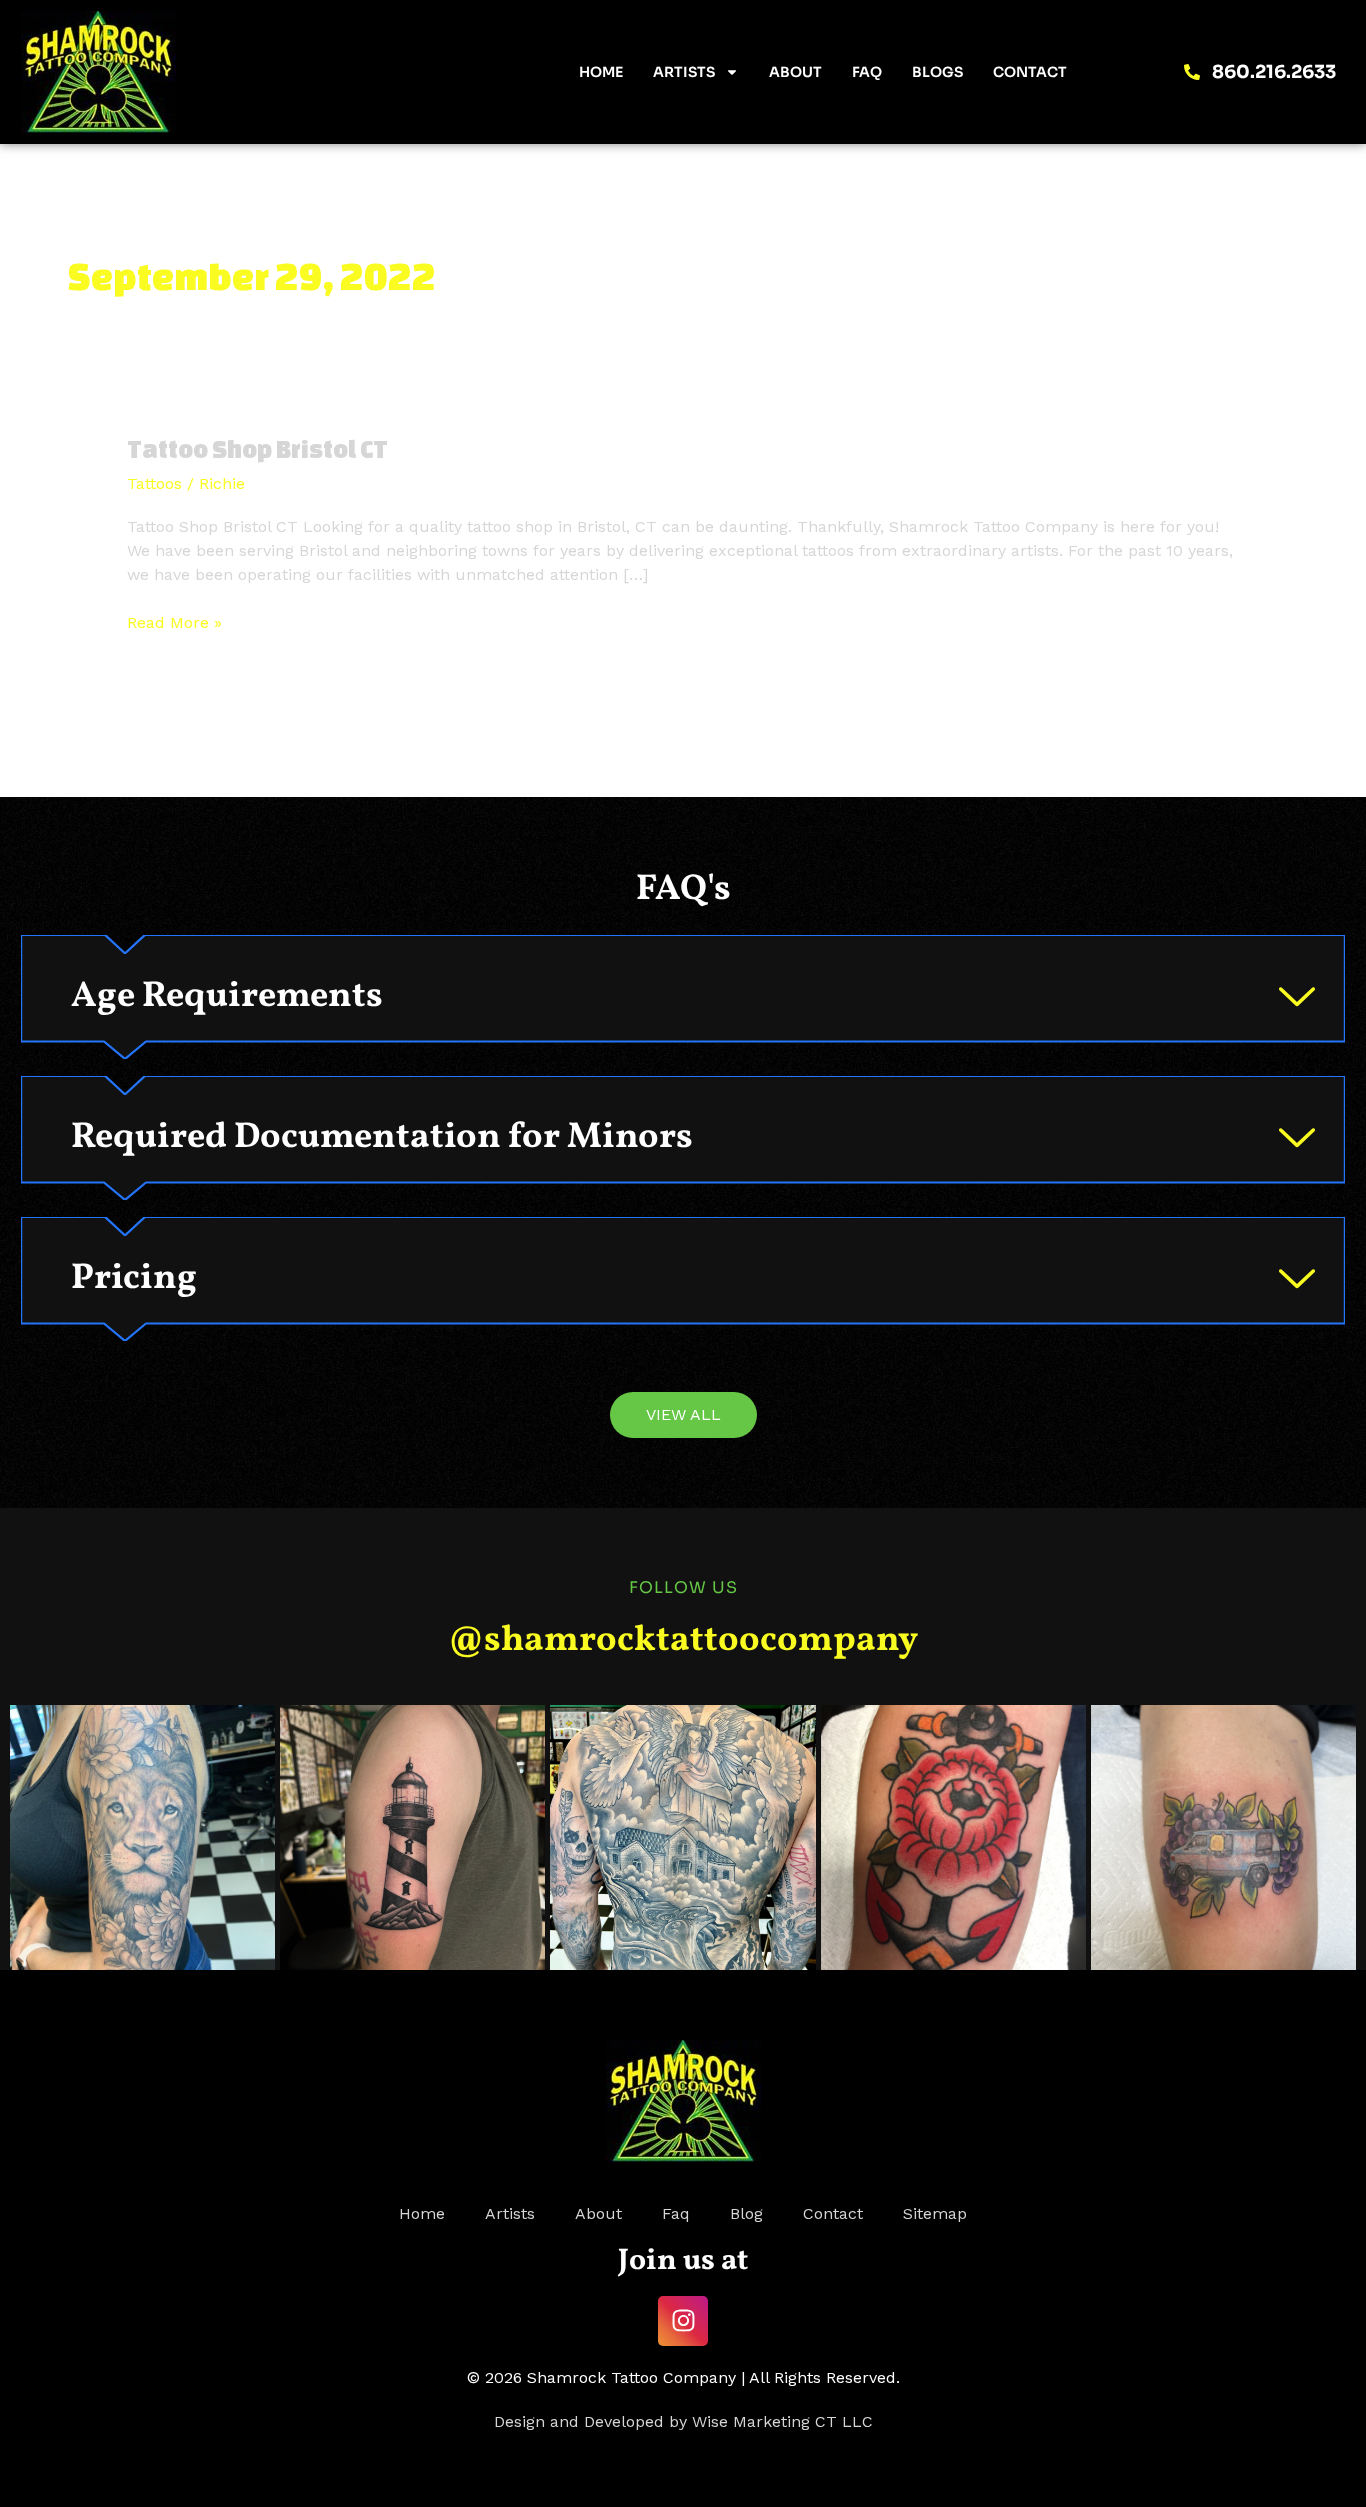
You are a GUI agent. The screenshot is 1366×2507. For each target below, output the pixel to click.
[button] (683, 997)
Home (601, 72)
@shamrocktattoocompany (683, 1641)
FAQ (867, 72)
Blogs (937, 72)
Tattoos (154, 483)
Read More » (174, 621)
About (795, 72)
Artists (684, 72)
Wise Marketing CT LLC (782, 2421)
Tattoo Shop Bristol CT (257, 449)
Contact (1030, 72)
